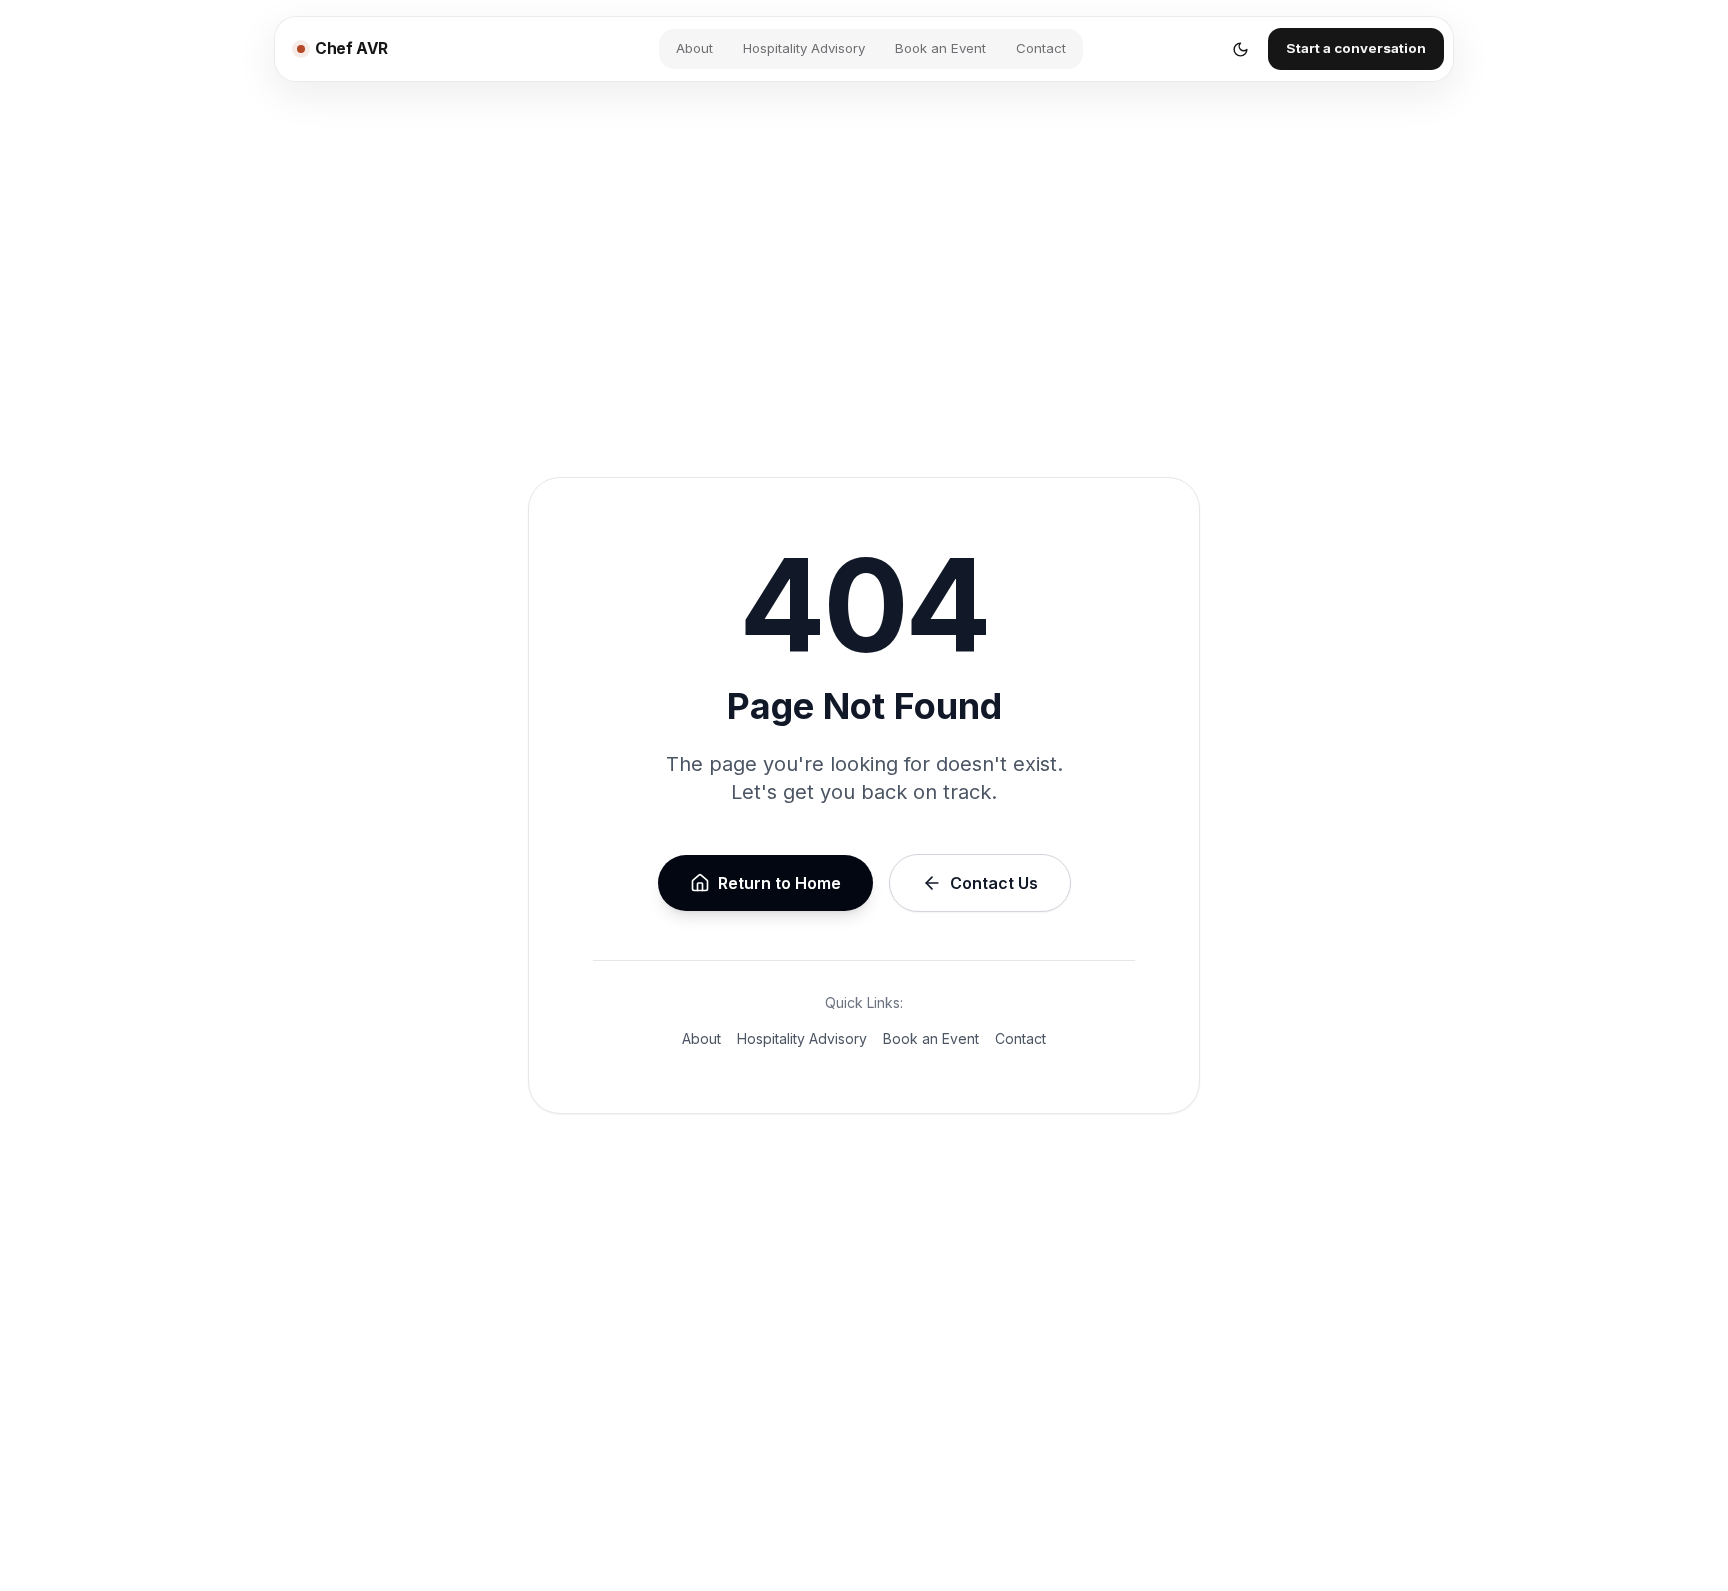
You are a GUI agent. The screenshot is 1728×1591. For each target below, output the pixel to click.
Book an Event (940, 48)
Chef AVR (351, 48)
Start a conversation (1356, 48)
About (694, 48)
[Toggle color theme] (1240, 49)
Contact (1041, 48)
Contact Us (994, 883)
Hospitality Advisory (804, 48)
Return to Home (779, 883)
